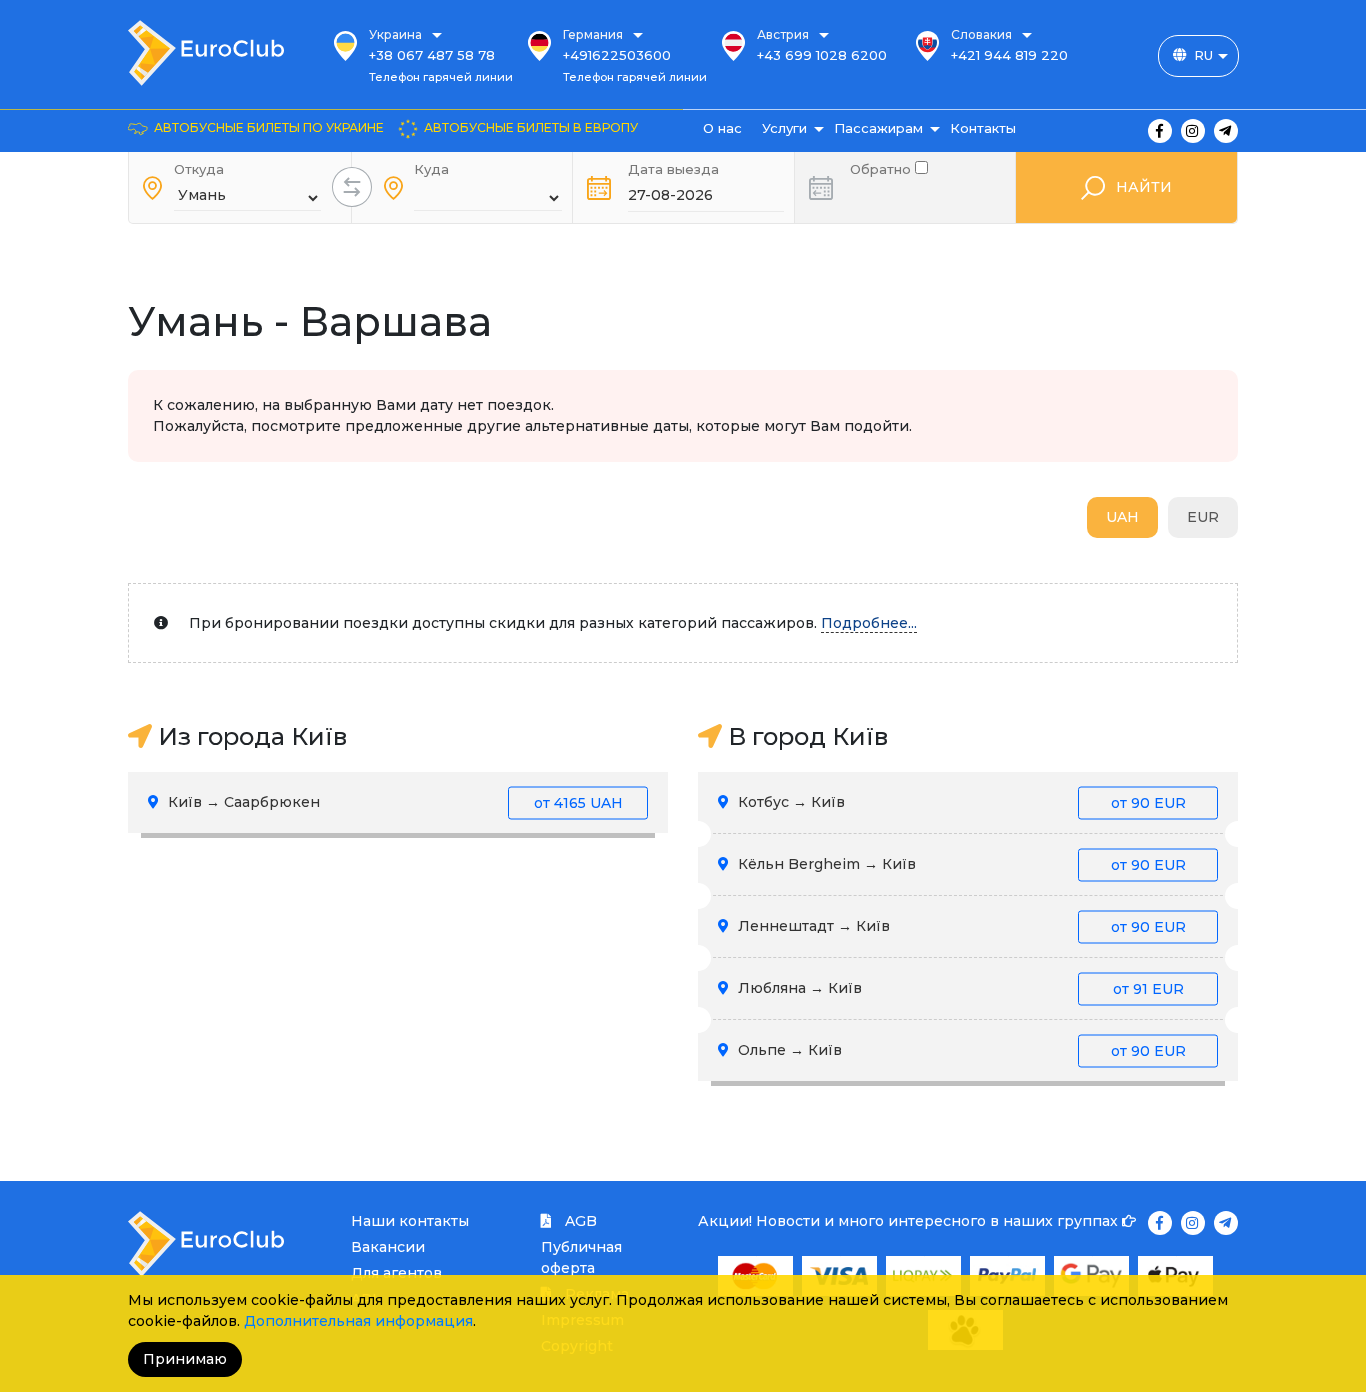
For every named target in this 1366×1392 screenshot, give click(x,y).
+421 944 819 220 (1009, 55)
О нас (722, 128)
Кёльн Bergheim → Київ (960, 864)
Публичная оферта (581, 1257)
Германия (593, 34)
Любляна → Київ (959, 988)
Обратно (882, 167)
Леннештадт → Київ (960, 926)
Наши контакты (410, 1221)
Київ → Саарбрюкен (393, 802)
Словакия (981, 34)
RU (1203, 55)
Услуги (784, 128)
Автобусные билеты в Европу (531, 127)
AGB (579, 1221)
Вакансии (388, 1247)
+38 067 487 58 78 (432, 55)
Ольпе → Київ (960, 1050)
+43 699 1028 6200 (822, 55)
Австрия (783, 34)
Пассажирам (878, 128)
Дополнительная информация (358, 1321)
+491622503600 (617, 55)
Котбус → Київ (960, 802)
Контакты (983, 128)
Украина (395, 34)
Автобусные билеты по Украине (269, 127)
